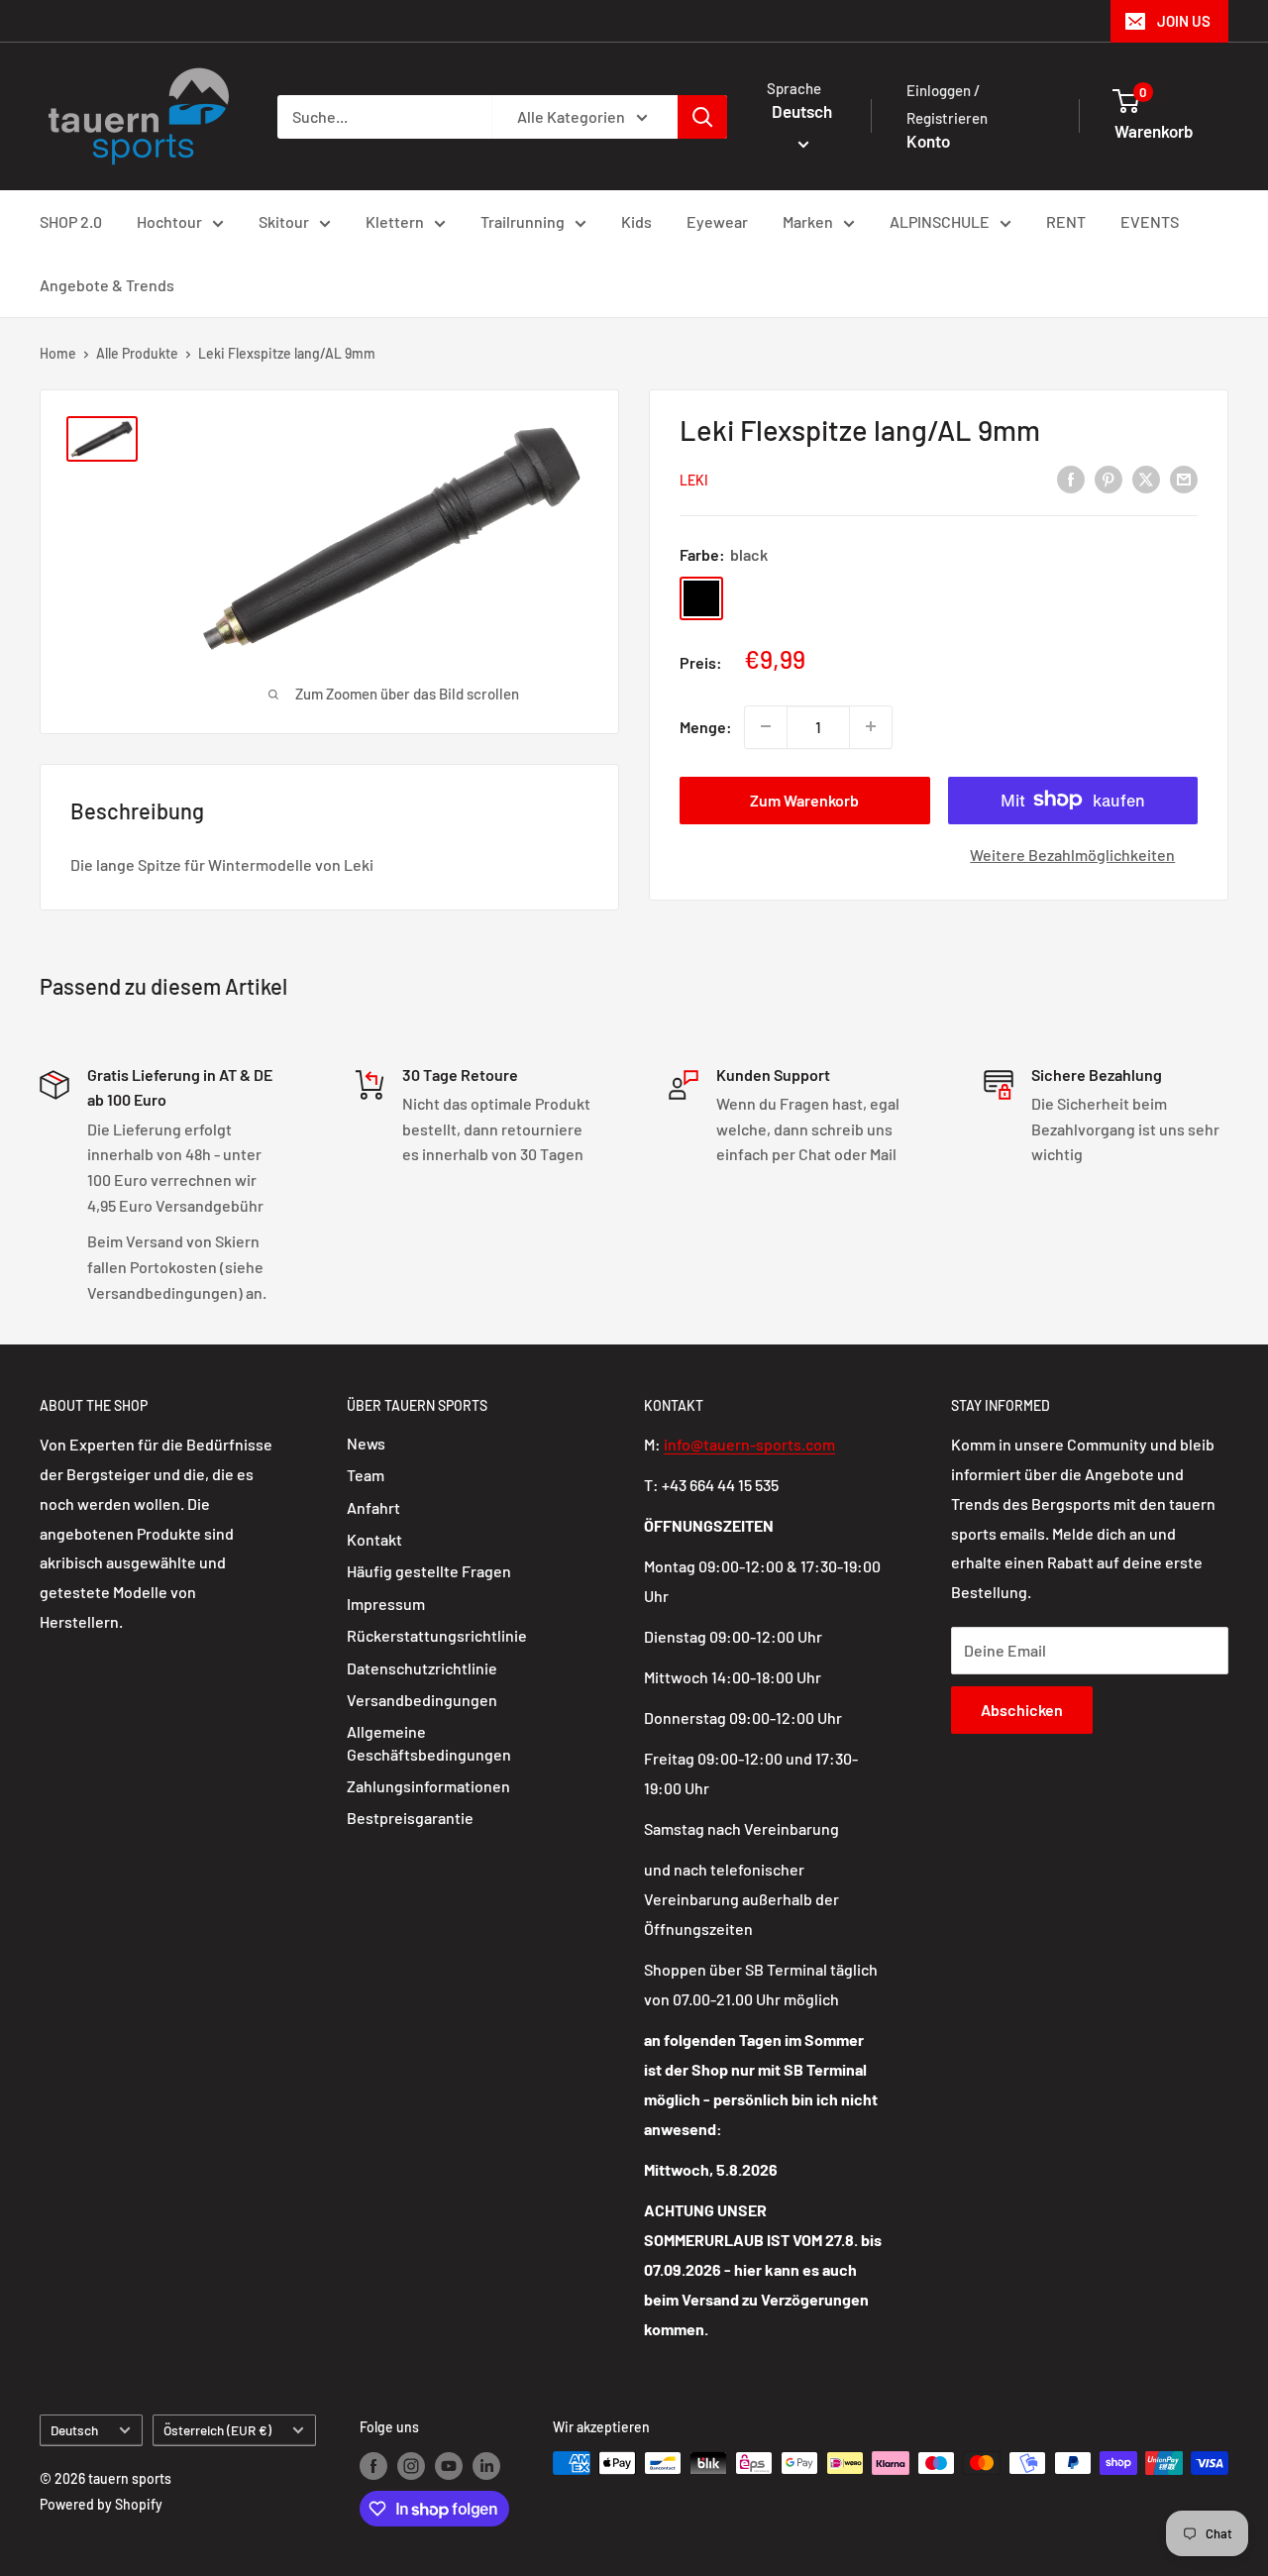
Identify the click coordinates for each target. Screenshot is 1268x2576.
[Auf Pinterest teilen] (1109, 478)
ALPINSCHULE (940, 221)
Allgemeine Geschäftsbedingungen (429, 1742)
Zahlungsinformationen (428, 1786)
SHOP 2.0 (71, 221)
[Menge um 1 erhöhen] (871, 726)
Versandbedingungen (422, 1700)
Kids (636, 221)
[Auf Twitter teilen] (1146, 478)
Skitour (284, 221)
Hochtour (169, 221)
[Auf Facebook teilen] (1071, 478)
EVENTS (1150, 221)
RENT (1066, 221)
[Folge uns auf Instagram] (411, 2465)
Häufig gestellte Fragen (429, 1571)
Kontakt (374, 1539)
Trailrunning (523, 221)
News (366, 1443)
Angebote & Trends (107, 285)
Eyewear (717, 221)
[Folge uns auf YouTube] (449, 2465)
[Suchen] (702, 117)
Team (366, 1475)
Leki (694, 480)
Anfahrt (373, 1507)
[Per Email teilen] (1184, 478)
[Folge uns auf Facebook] (373, 2465)
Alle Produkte (137, 353)
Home (58, 353)
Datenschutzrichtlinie (422, 1668)
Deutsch (74, 2430)
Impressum (386, 1604)
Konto (928, 141)
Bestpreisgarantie (410, 1818)
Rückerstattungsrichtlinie (437, 1635)
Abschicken (1022, 1710)
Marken (808, 221)
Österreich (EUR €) (217, 2430)
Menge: (706, 727)
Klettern (395, 221)
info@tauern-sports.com (749, 1444)
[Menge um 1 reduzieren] (766, 726)
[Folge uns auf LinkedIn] (486, 2465)
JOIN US (1184, 21)
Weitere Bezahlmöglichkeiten (1072, 854)
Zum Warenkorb (804, 799)
